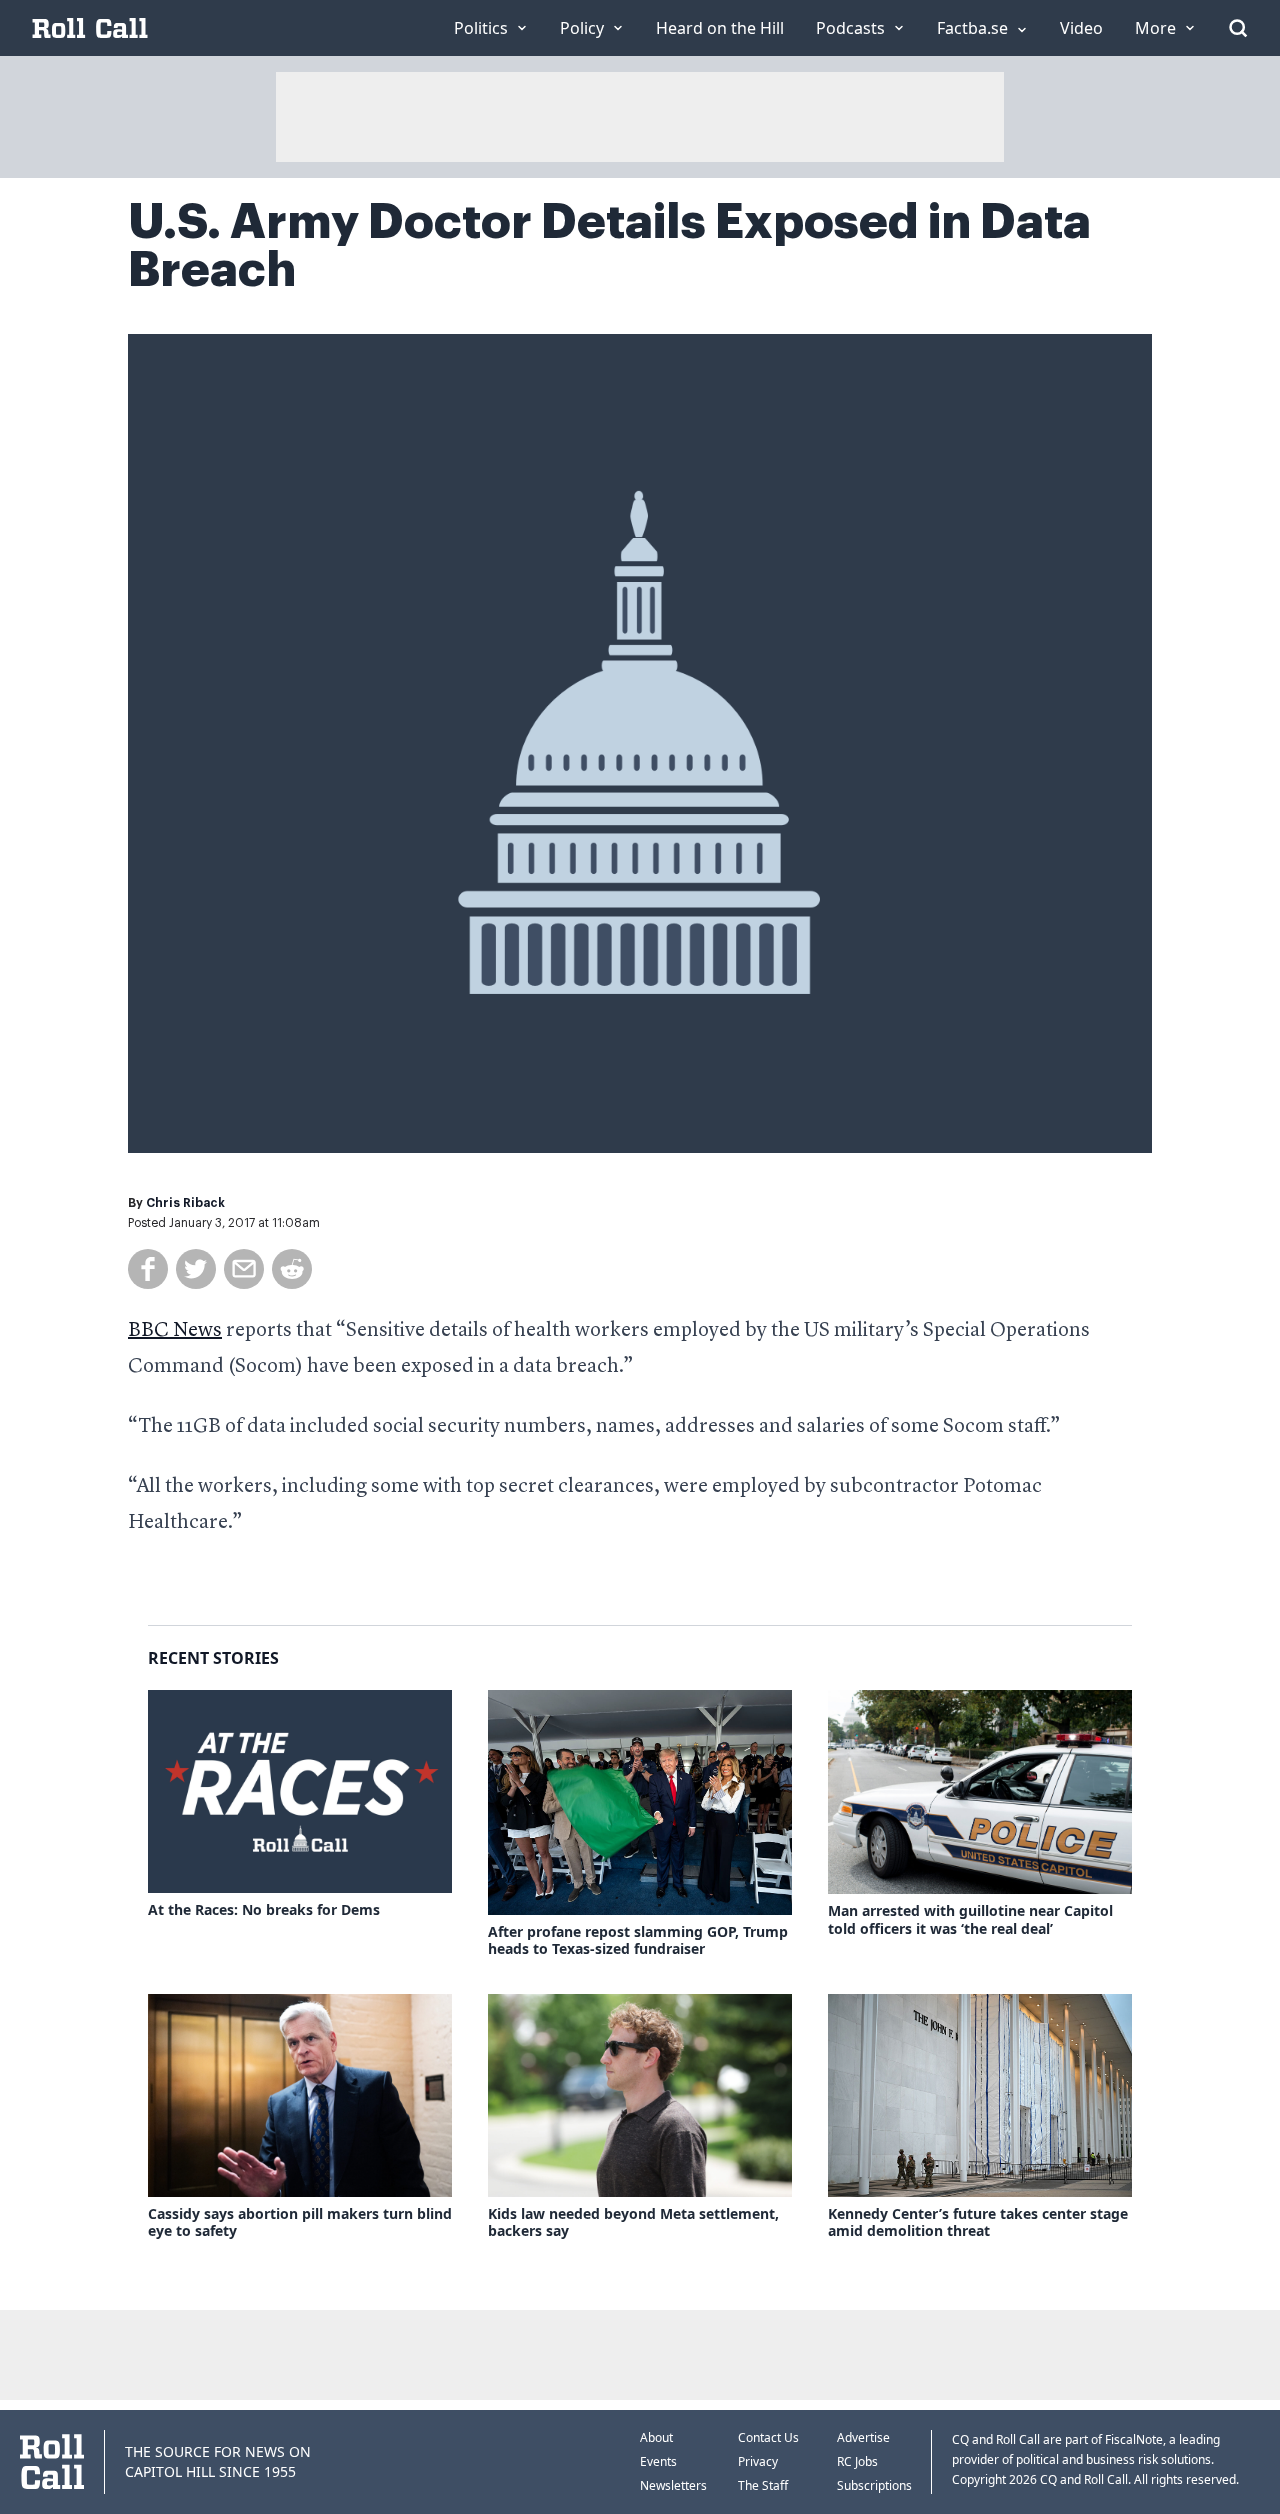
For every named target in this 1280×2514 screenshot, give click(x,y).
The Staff (763, 2485)
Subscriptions (874, 2485)
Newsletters (673, 2485)
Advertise (863, 2437)
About (656, 2437)
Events (658, 2461)
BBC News (175, 1331)
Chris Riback (185, 1203)
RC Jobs (857, 2461)
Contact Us (768, 2437)
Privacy (758, 2461)
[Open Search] (1238, 28)
